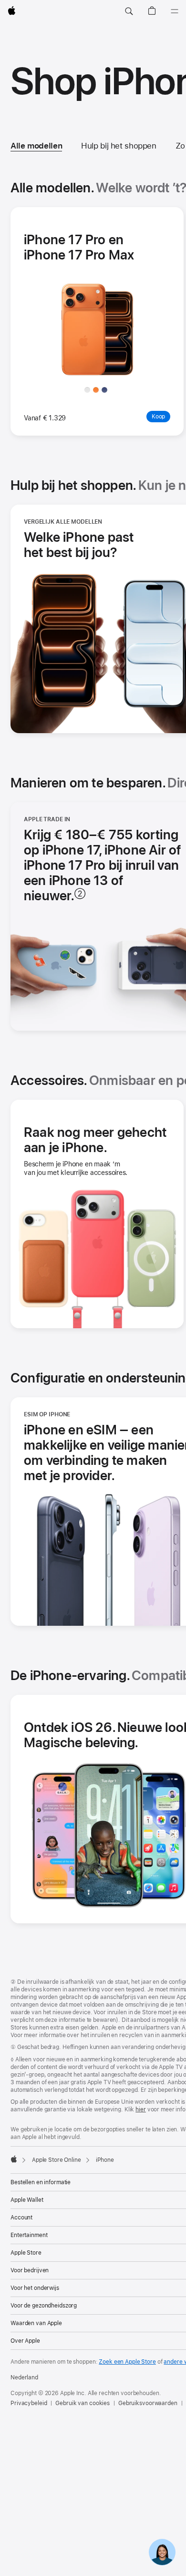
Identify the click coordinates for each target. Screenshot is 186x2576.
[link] (162, 2552)
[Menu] (175, 11)
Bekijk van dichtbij (110, 374)
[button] (129, 11)
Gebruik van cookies (83, 2403)
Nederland (24, 2377)
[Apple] (14, 2159)
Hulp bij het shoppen (119, 146)
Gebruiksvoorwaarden (148, 2403)
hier (141, 2109)
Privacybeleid (29, 2403)
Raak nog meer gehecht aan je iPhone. (95, 1140)
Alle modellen (36, 146)
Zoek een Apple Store (127, 2362)
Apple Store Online (57, 2160)
